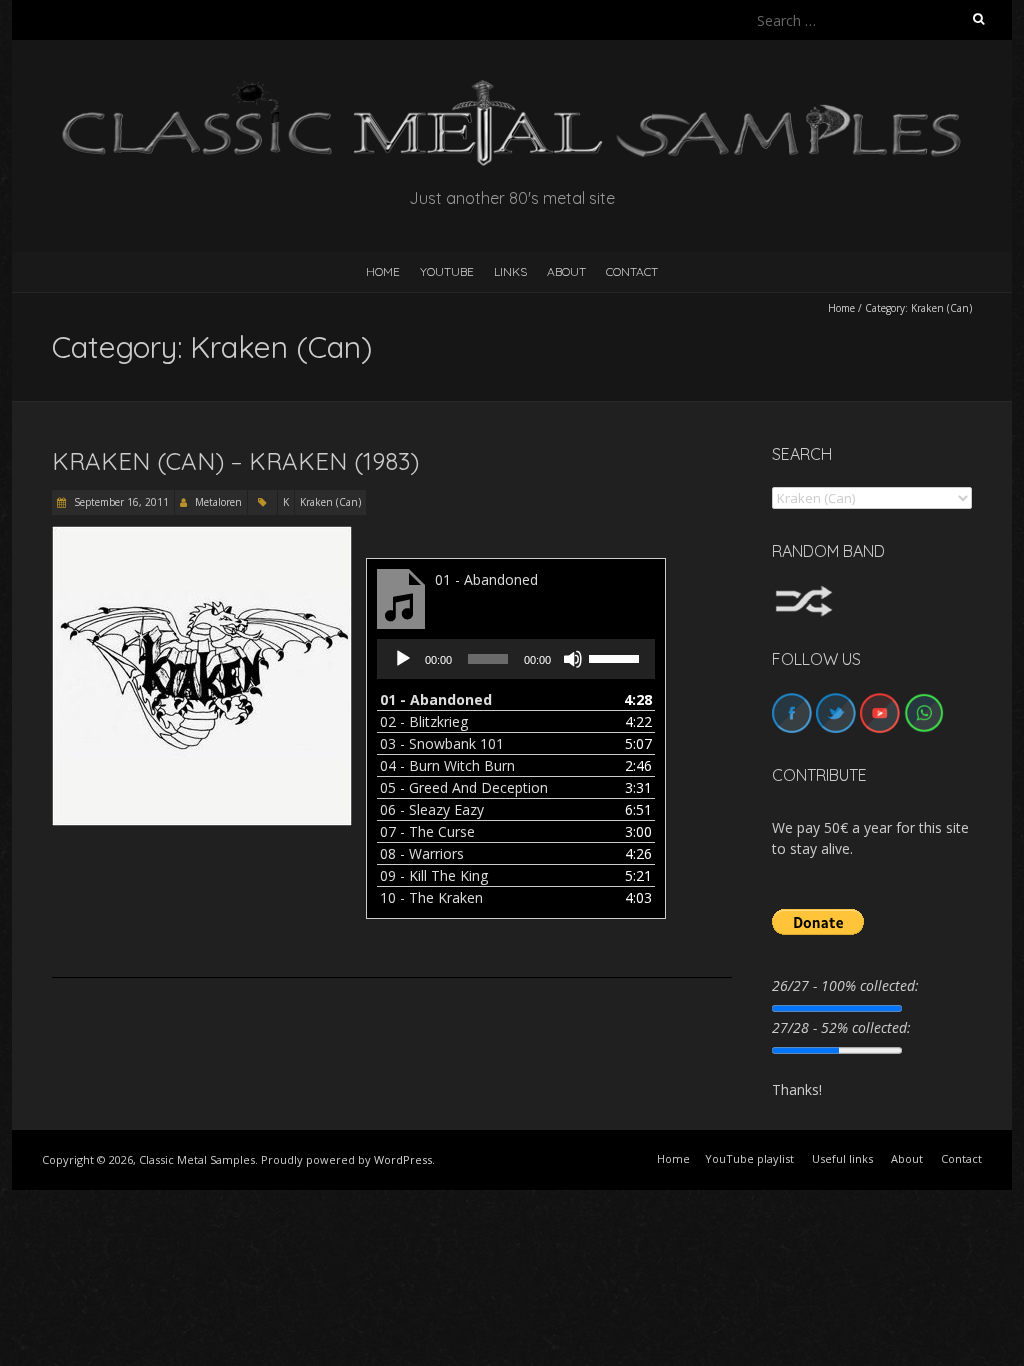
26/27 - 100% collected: (845, 985)
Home (841, 308)
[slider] (617, 657)
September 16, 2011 (120, 502)
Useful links (842, 1158)
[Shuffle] (804, 594)
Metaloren (218, 502)
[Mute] (573, 659)
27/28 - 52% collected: (841, 1027)
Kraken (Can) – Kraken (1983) (235, 461)
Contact (632, 271)
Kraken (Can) (330, 502)
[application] (516, 659)
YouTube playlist (749, 1158)
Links (510, 271)
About (566, 271)
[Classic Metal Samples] (512, 89)
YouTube (447, 271)
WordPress (403, 1159)
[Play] (403, 659)
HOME (383, 271)
